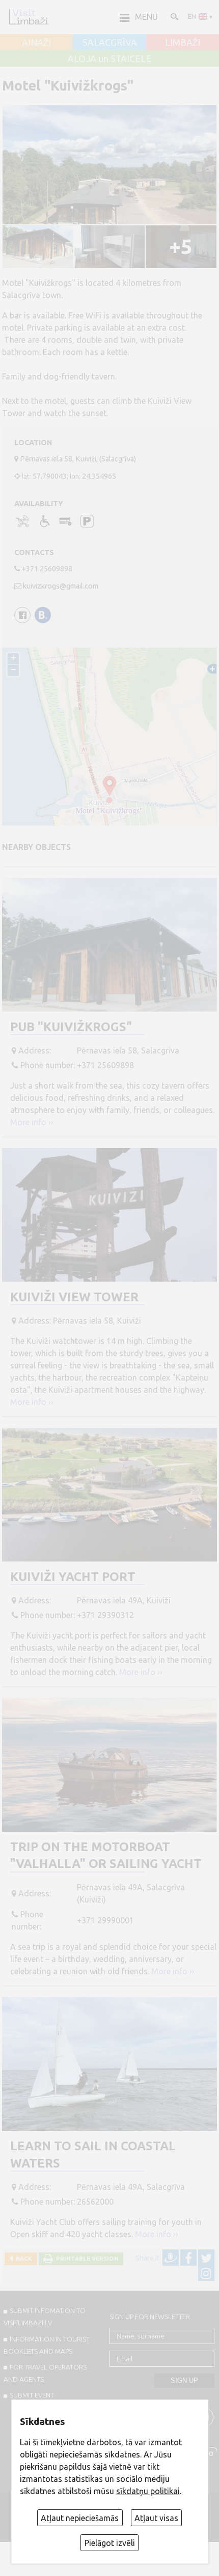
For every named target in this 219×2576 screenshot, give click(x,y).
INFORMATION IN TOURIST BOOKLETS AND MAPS (47, 2345)
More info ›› (32, 1122)
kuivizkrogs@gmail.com (61, 586)
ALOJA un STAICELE (109, 59)
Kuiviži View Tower (74, 1297)
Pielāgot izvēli (110, 2543)
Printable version (86, 2258)
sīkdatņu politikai (148, 2491)
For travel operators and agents (45, 2373)
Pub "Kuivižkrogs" (71, 1027)
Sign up (184, 2380)
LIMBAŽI (183, 43)
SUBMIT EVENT (32, 2395)
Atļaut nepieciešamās (80, 2518)
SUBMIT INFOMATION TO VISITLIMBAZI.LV (45, 2317)
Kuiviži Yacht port (73, 1577)
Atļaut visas (156, 2518)
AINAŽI (36, 43)
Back (22, 2258)
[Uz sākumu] (29, 17)
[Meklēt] (174, 16)
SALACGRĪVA (110, 43)
